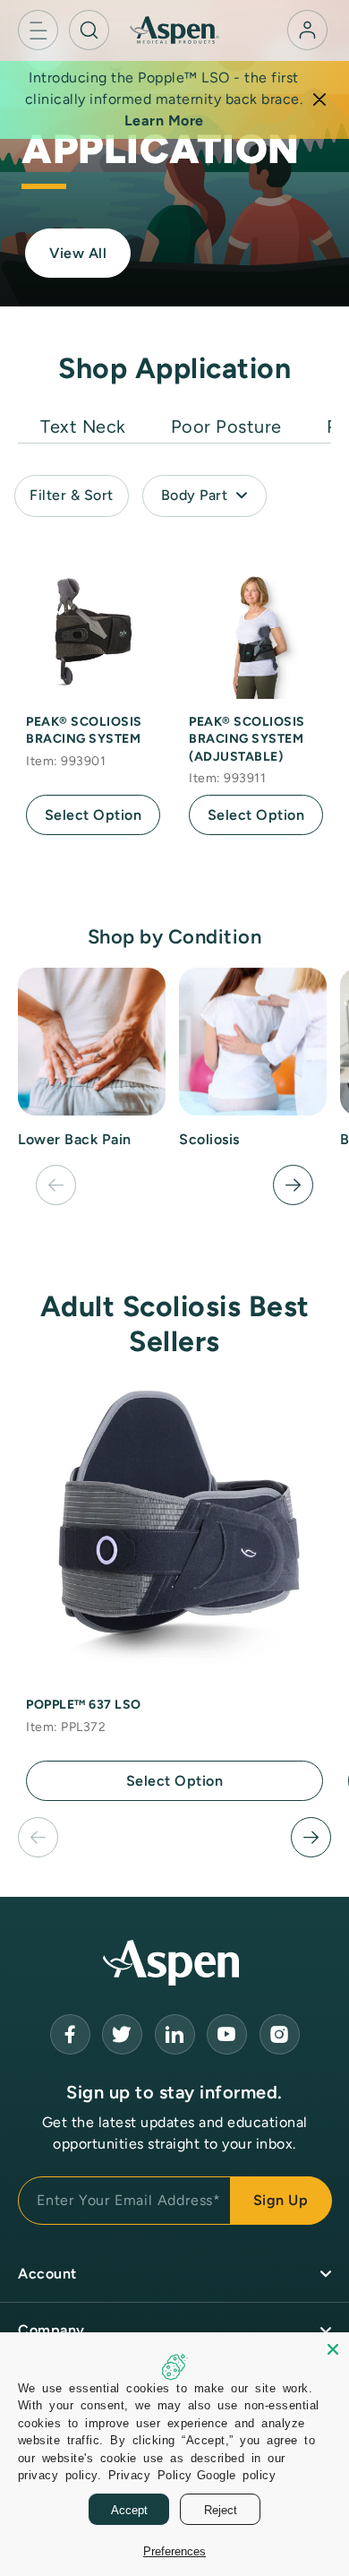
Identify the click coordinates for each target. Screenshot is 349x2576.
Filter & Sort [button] (72, 495)
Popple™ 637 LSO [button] (84, 1705)
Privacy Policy (150, 2474)
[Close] (319, 99)
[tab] (83, 422)
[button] (38, 30)
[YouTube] (175, 2034)
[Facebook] (70, 2034)
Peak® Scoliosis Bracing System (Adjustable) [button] (247, 739)
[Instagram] (280, 2034)
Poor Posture (226, 426)
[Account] (307, 30)
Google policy (237, 2474)
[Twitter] (122, 2034)
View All (78, 253)
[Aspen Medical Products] (175, 29)
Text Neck (83, 426)
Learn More (164, 121)
